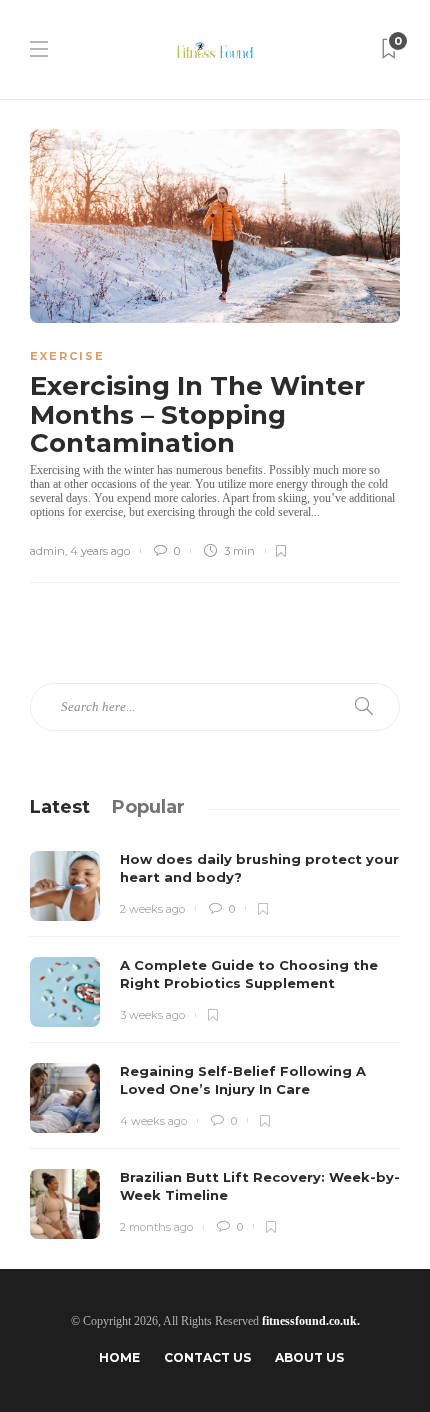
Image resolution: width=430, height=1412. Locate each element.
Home (119, 1357)
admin (47, 551)
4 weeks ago (153, 1121)
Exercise (67, 356)
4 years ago (100, 551)
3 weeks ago (152, 1015)
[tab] (60, 807)
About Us (309, 1357)
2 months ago (156, 1227)
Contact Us (207, 1357)
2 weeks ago (152, 909)
